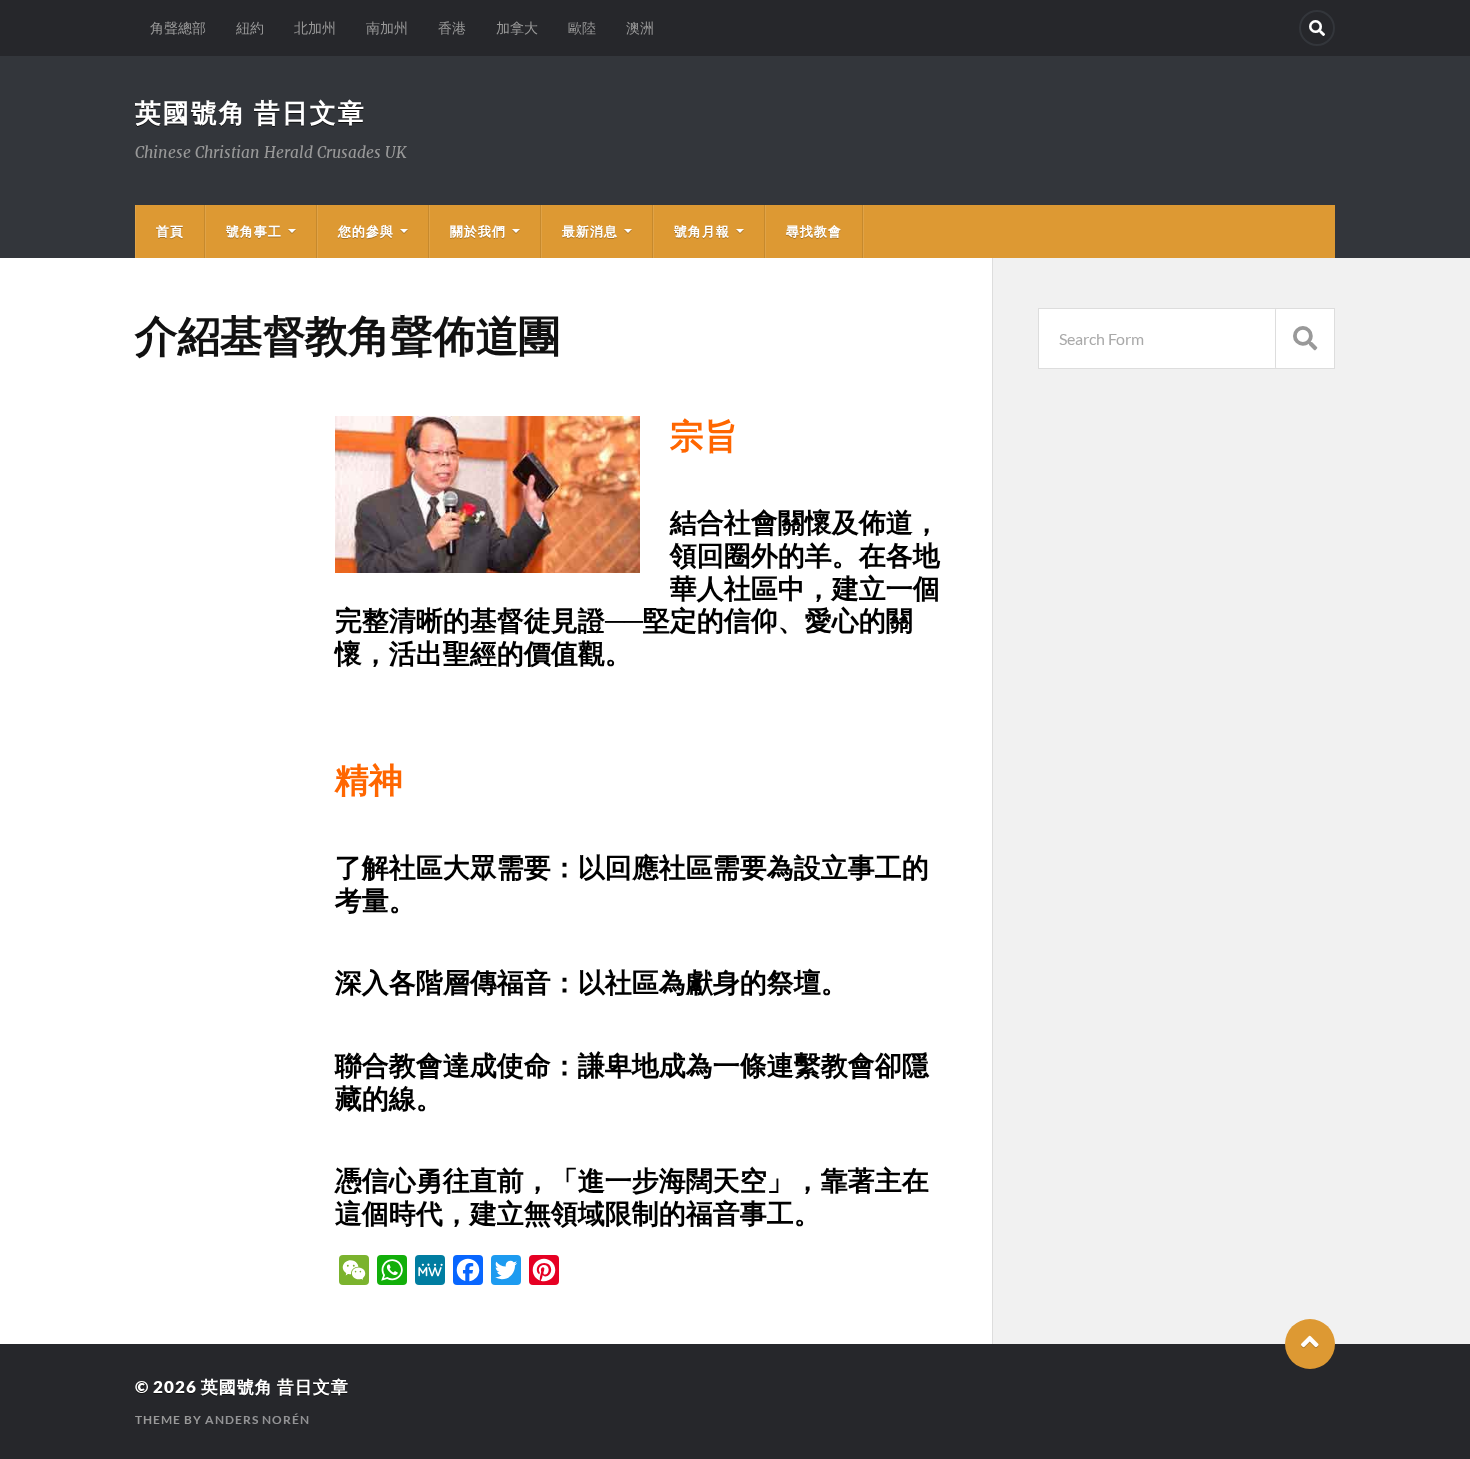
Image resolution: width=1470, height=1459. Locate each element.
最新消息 (590, 231)
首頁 (170, 231)
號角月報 (702, 231)
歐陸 (582, 27)
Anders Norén (257, 1419)
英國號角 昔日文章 (250, 112)
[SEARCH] (1305, 338)
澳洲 (640, 27)
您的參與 (366, 231)
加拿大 (517, 27)
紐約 (250, 27)
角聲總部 (178, 27)
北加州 (315, 27)
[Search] (1317, 28)
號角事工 (254, 231)
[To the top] (1310, 1344)
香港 (452, 27)
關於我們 (478, 231)
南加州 (387, 27)
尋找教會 (814, 231)
